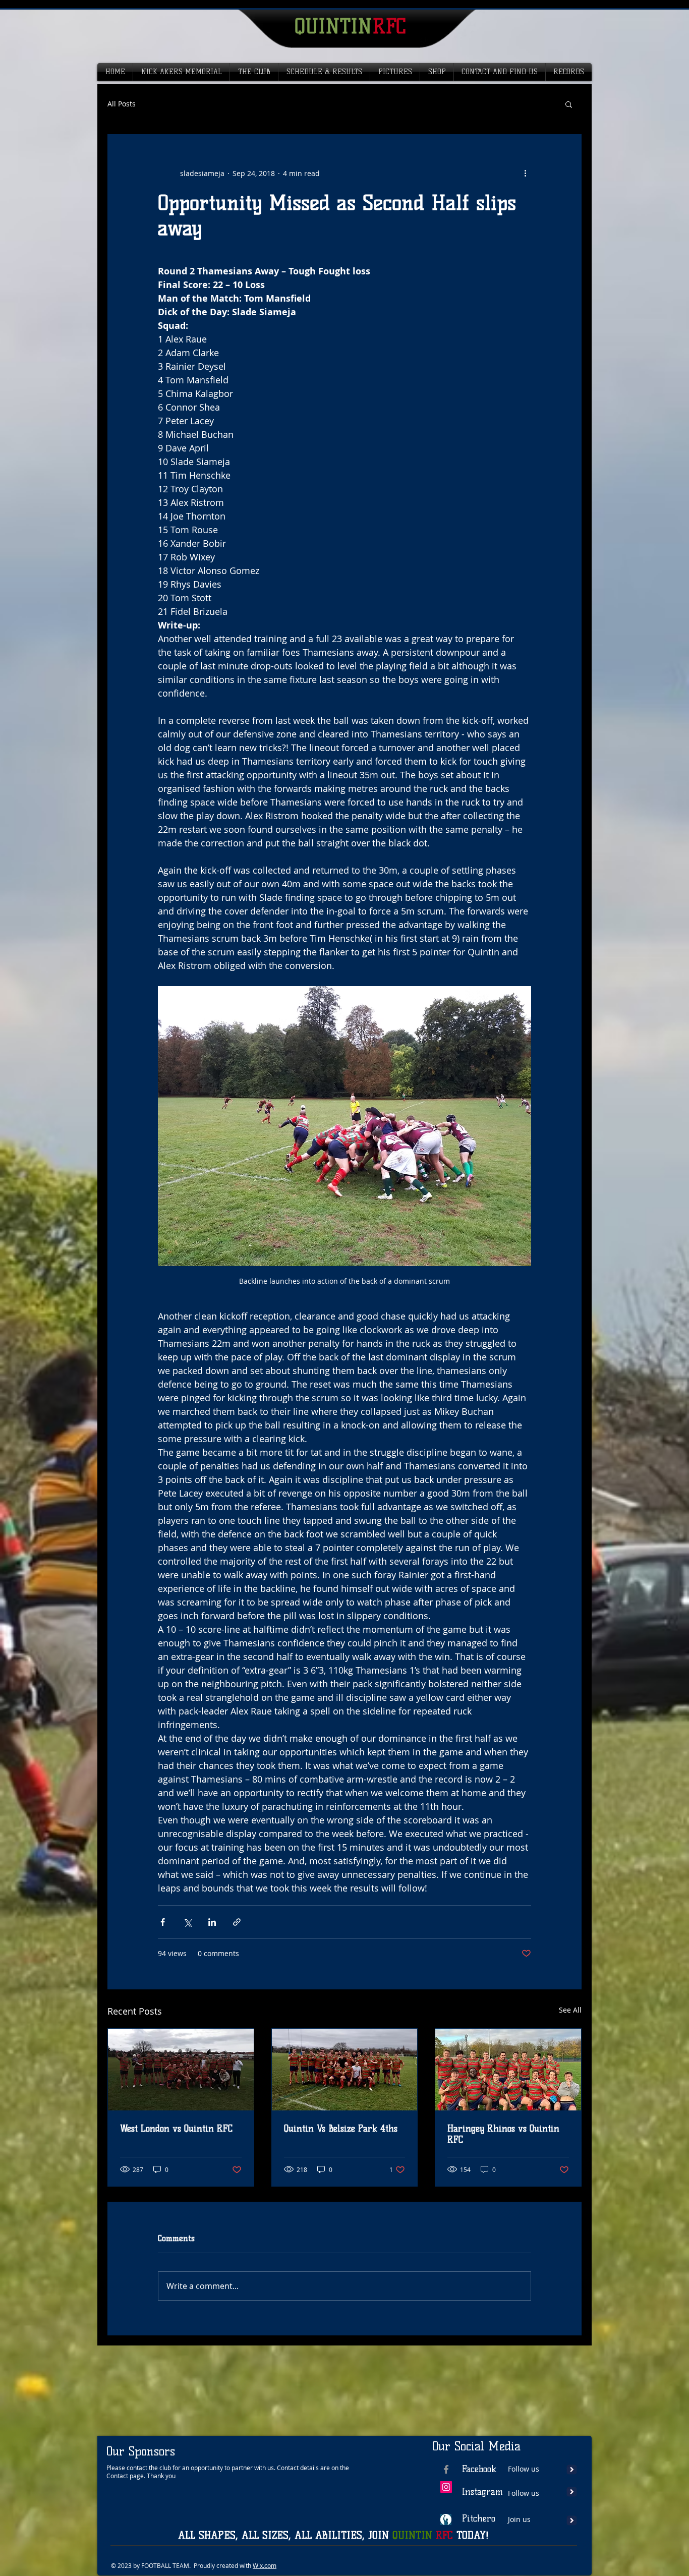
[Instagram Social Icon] (446, 2487)
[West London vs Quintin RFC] (181, 2070)
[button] (569, 104)
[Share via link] (237, 1922)
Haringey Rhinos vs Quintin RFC (503, 2134)
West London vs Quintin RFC (176, 2129)
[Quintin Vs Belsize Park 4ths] (345, 2070)
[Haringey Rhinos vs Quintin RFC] (508, 2070)
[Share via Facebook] (163, 1922)
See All (570, 2010)
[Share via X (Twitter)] (187, 1922)
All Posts (122, 104)
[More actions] (525, 173)
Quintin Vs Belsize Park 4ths (341, 2129)
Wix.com (265, 2565)
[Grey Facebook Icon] (446, 2469)
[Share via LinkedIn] (212, 1922)
